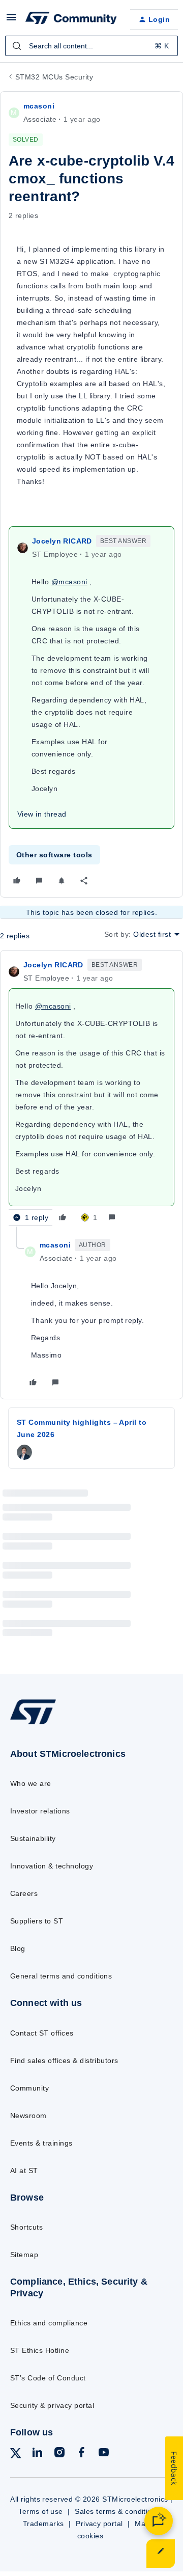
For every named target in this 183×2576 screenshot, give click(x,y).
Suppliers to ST (37, 1921)
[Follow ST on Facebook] (81, 2454)
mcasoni (39, 106)
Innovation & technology (52, 1866)
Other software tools (54, 855)
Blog (18, 1948)
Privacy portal (99, 2524)
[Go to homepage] (33, 1724)
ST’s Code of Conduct (48, 2378)
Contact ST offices (42, 2033)
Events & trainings (41, 2143)
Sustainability (33, 1838)
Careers (24, 1893)
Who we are (31, 1783)
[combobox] (91, 46)
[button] (11, 21)
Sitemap (24, 2255)
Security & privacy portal (52, 2405)
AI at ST (24, 2171)
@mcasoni (69, 582)
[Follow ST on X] (16, 2455)
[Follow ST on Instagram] (59, 2454)
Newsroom (28, 2116)
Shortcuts (26, 2227)
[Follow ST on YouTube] (104, 2454)
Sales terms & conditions (117, 2511)
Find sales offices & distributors (64, 2060)
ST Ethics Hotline (40, 2350)
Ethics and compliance (49, 2323)
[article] (91, 1093)
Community (29, 2088)
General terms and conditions (61, 1976)
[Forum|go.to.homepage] (70, 19)
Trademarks (43, 2524)
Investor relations (40, 1811)
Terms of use (41, 2511)
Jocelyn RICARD (62, 541)
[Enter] (17, 46)
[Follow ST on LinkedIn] (37, 2454)
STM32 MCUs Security (54, 77)
